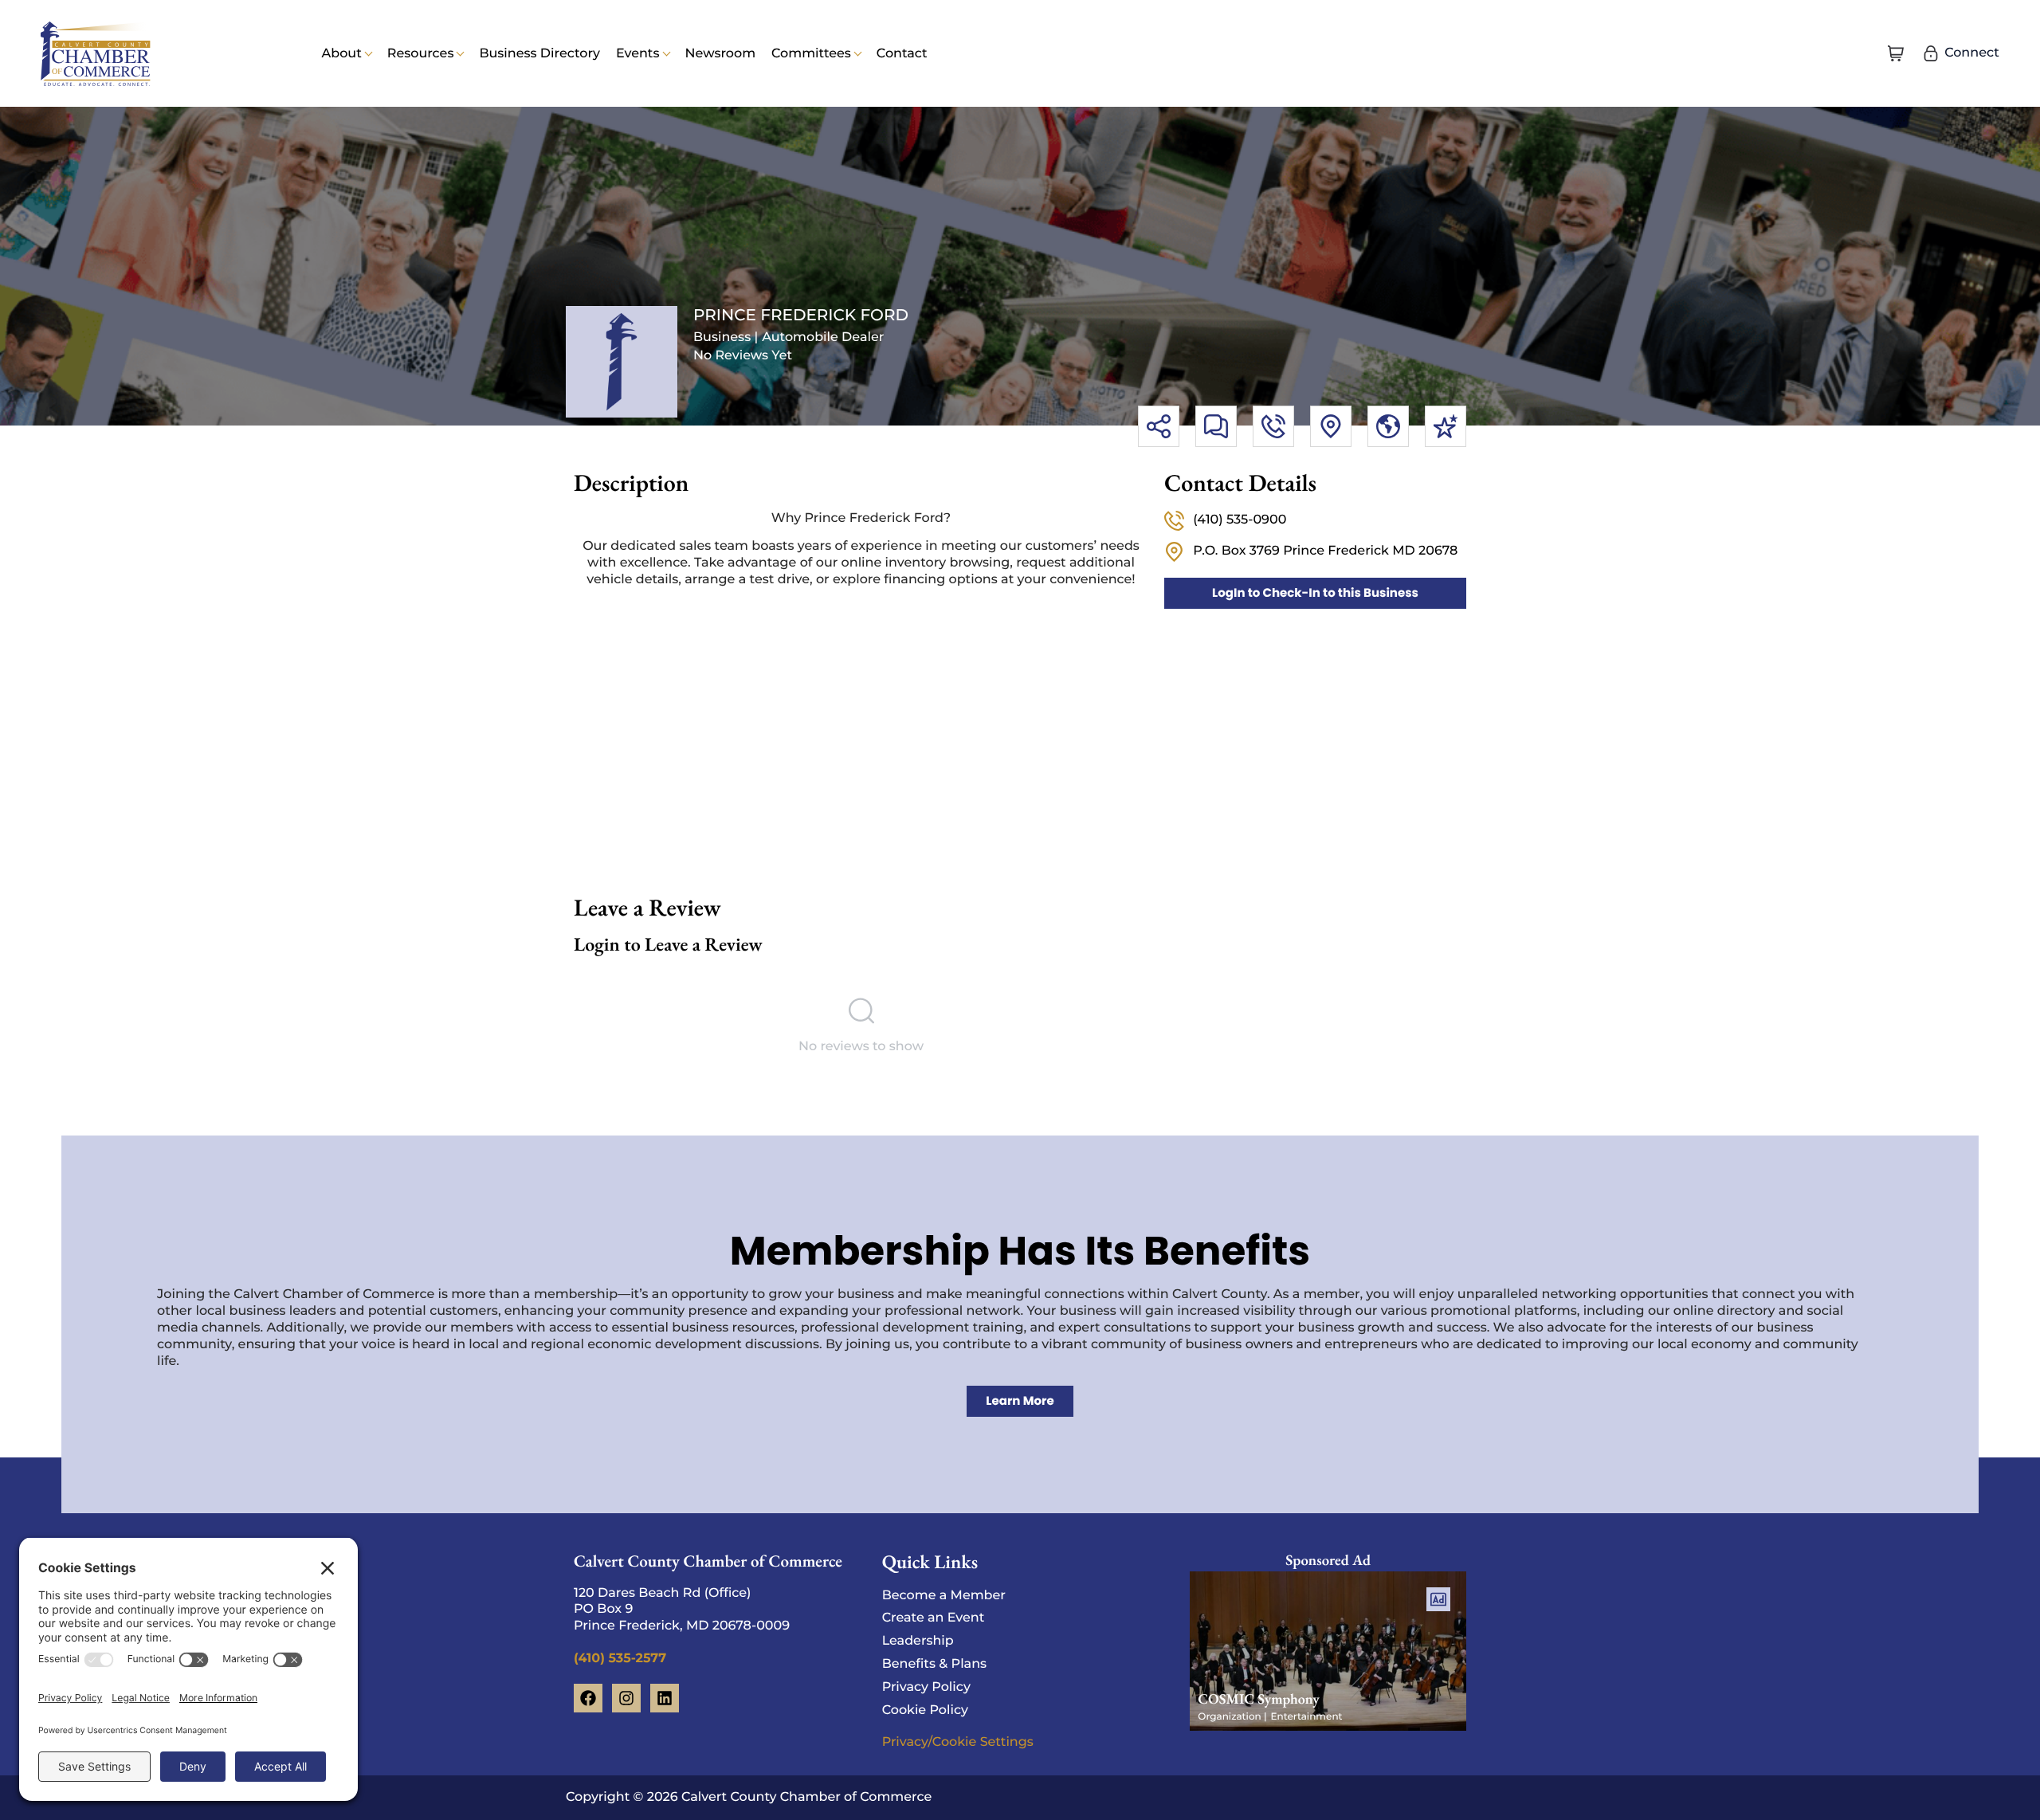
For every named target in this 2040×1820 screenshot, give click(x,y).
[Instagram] (626, 1698)
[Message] (1216, 426)
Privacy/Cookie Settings (958, 1742)
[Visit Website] (1388, 426)
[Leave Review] (1446, 426)
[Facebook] (588, 1698)
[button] (1896, 53)
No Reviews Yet (743, 356)
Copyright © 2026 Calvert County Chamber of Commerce (749, 1797)
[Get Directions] (1331, 426)
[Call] (1273, 426)
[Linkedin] (665, 1698)
